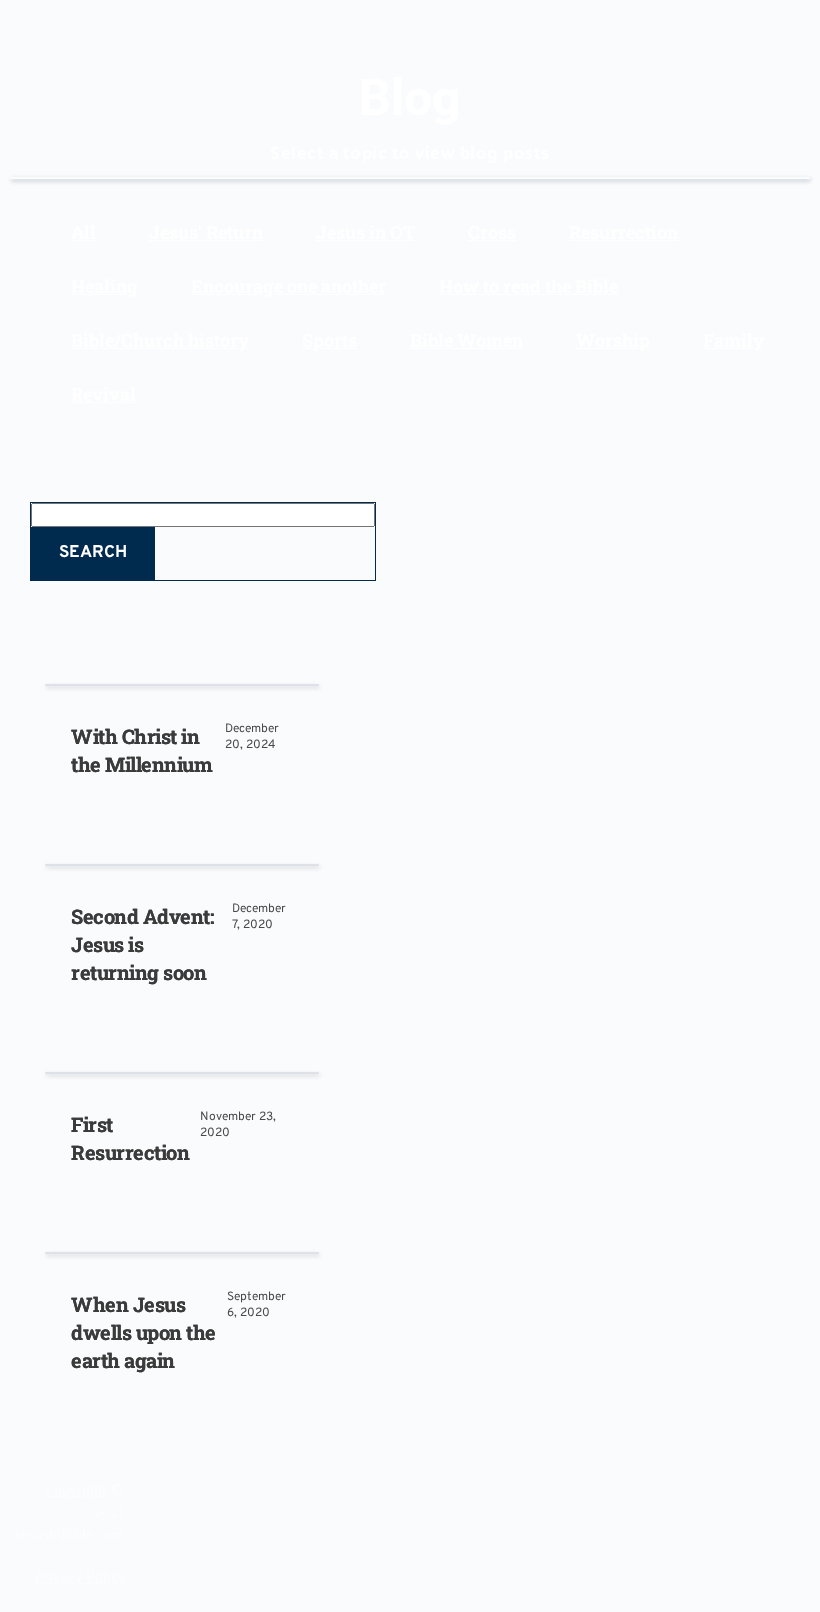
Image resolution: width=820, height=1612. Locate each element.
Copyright (76, 1488)
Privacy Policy (80, 1575)
